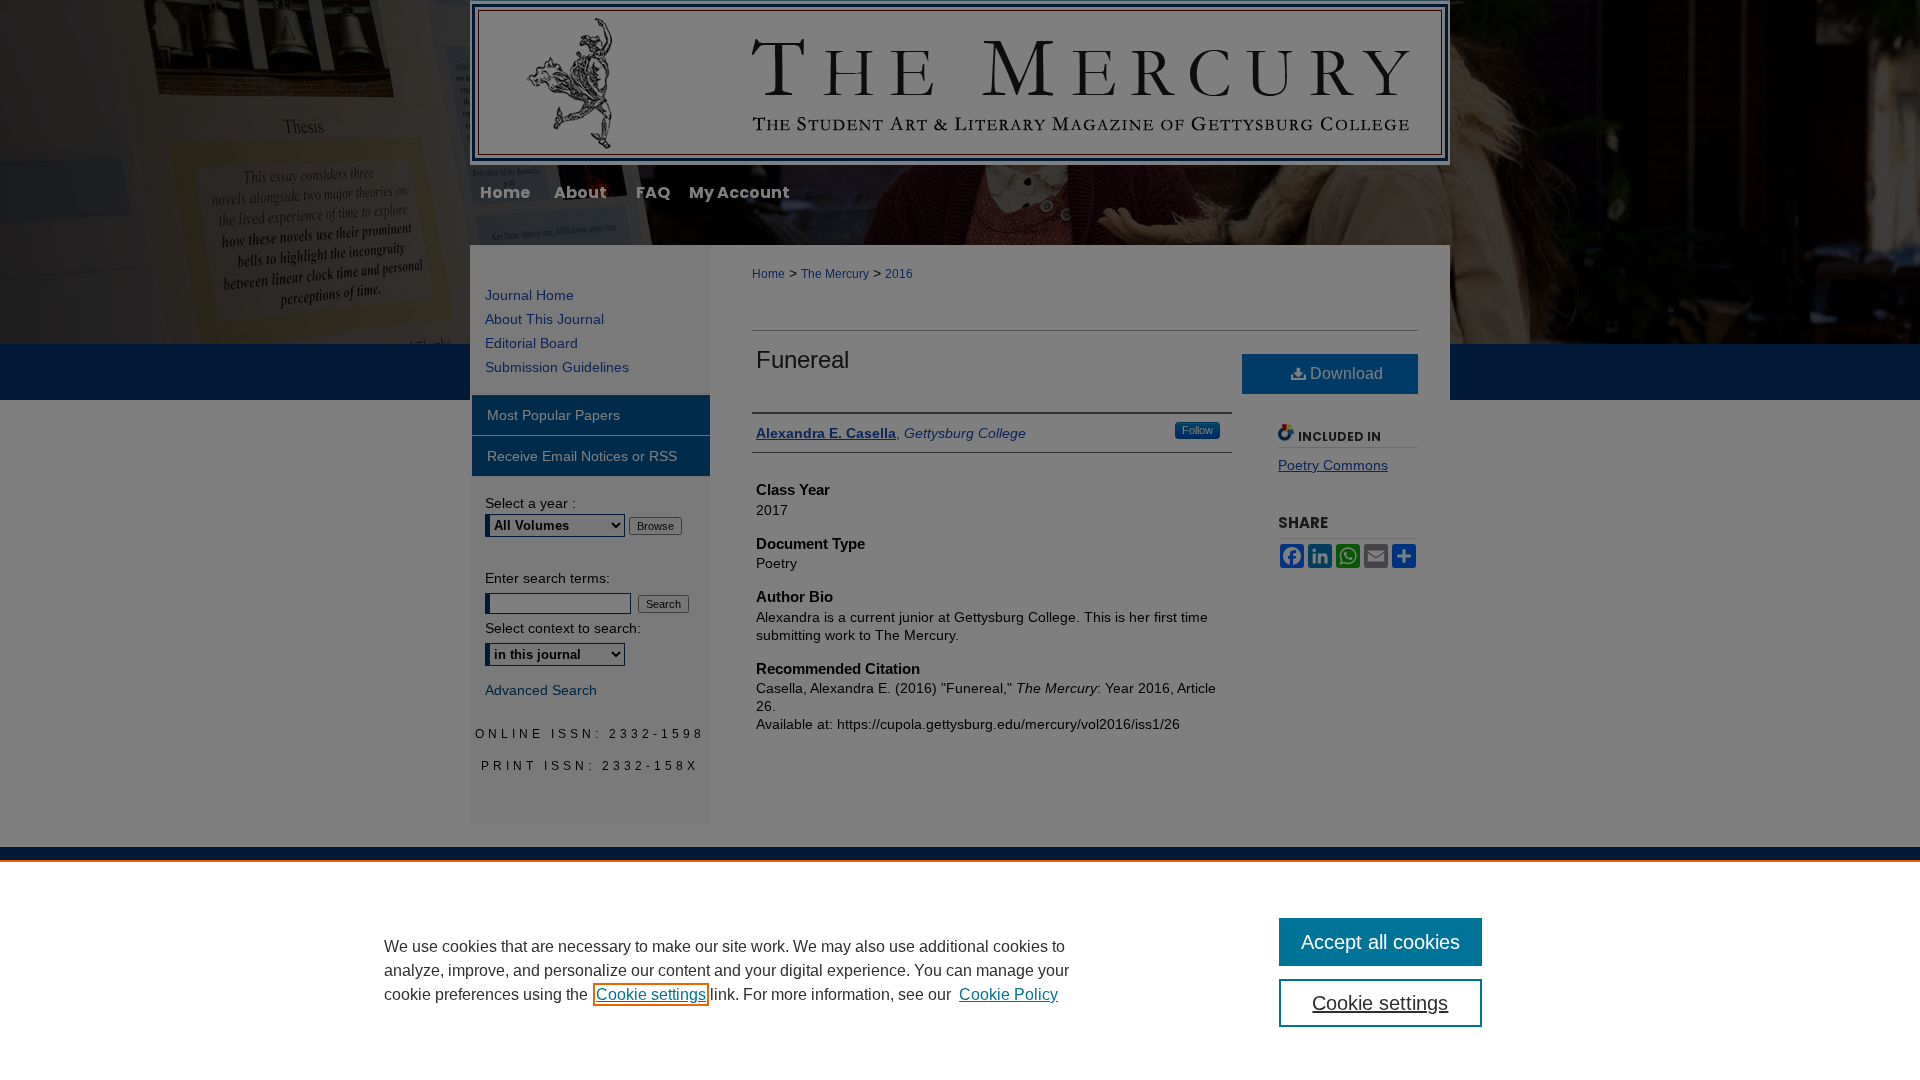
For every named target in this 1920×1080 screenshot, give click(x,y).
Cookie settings (651, 994)
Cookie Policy (1008, 994)
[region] (960, 970)
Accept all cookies (1380, 942)
